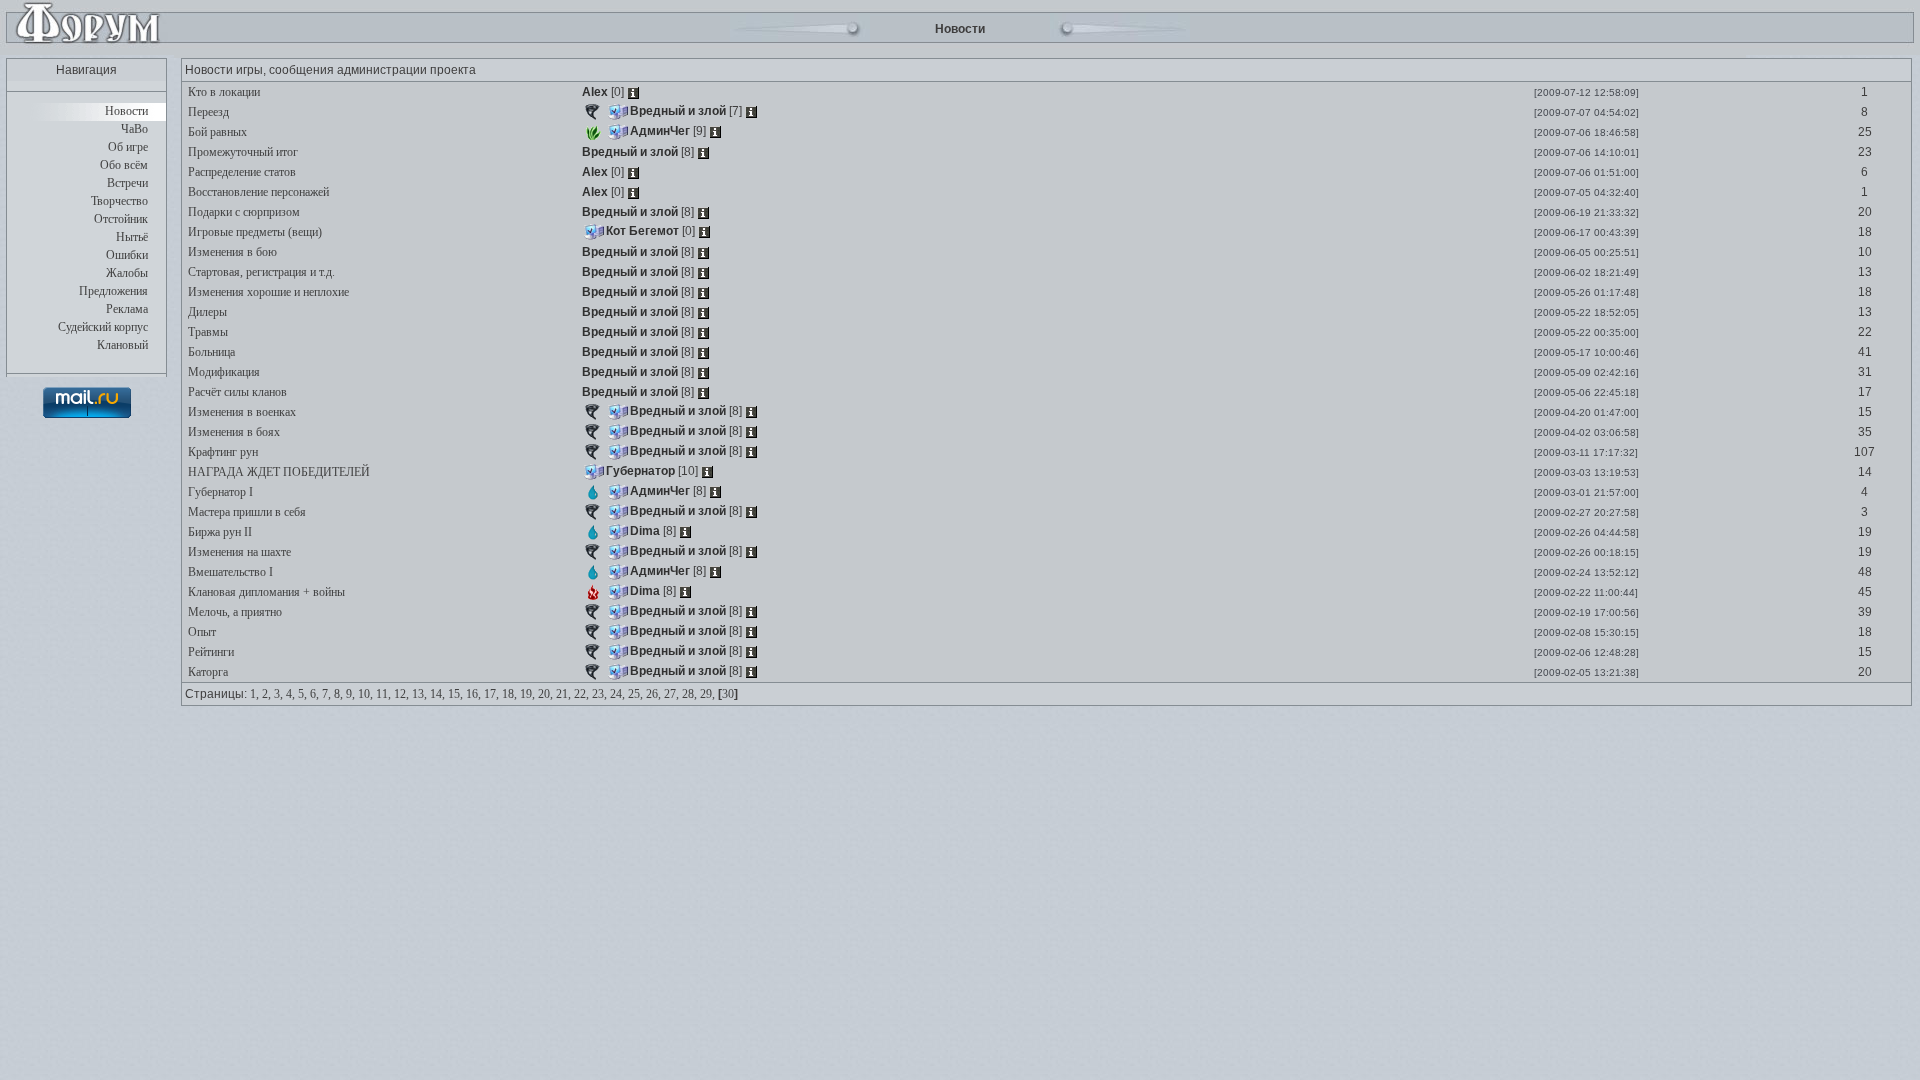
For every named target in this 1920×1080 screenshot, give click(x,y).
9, (350, 694)
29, (707, 694)
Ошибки (127, 255)
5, (302, 694)
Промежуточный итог (241, 152)
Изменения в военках (240, 412)
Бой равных (216, 132)
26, (653, 694)
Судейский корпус (103, 327)
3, (278, 694)
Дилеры (206, 312)
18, (509, 694)
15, (455, 694)
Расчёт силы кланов (236, 392)
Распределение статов (240, 172)
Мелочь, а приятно (233, 612)
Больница (210, 352)
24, (617, 694)
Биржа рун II (218, 532)
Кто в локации (222, 92)
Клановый (122, 345)
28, (689, 694)
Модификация (222, 372)
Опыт (200, 632)
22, (581, 694)
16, (473, 694)
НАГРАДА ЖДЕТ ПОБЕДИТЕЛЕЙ (277, 472)
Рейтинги (209, 652)
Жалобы (127, 273)
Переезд (207, 112)
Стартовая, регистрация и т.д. (260, 272)
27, (671, 694)
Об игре (128, 147)
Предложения (113, 291)
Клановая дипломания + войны (265, 592)
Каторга (206, 672)
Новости (126, 111)
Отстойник (121, 219)
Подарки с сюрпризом (242, 212)
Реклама (127, 309)
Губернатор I (219, 492)
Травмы (206, 332)
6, (314, 694)
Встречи (127, 183)
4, (290, 694)
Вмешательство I (229, 572)
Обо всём (124, 165)
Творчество (119, 201)
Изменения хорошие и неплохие (267, 292)
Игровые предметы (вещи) (253, 232)
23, (599, 694)
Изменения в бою (231, 252)
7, (326, 694)
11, (383, 694)
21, (563, 694)
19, (527, 694)
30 (728, 694)
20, (545, 694)
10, (365, 694)
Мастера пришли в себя (245, 512)
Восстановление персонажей (257, 192)
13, (419, 694)
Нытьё (132, 237)
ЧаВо (134, 129)
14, (437, 694)
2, (266, 694)
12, (401, 694)
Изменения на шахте (238, 552)
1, (254, 694)
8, (338, 694)
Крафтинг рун (221, 452)
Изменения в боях (232, 432)
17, (491, 694)
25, (635, 694)
